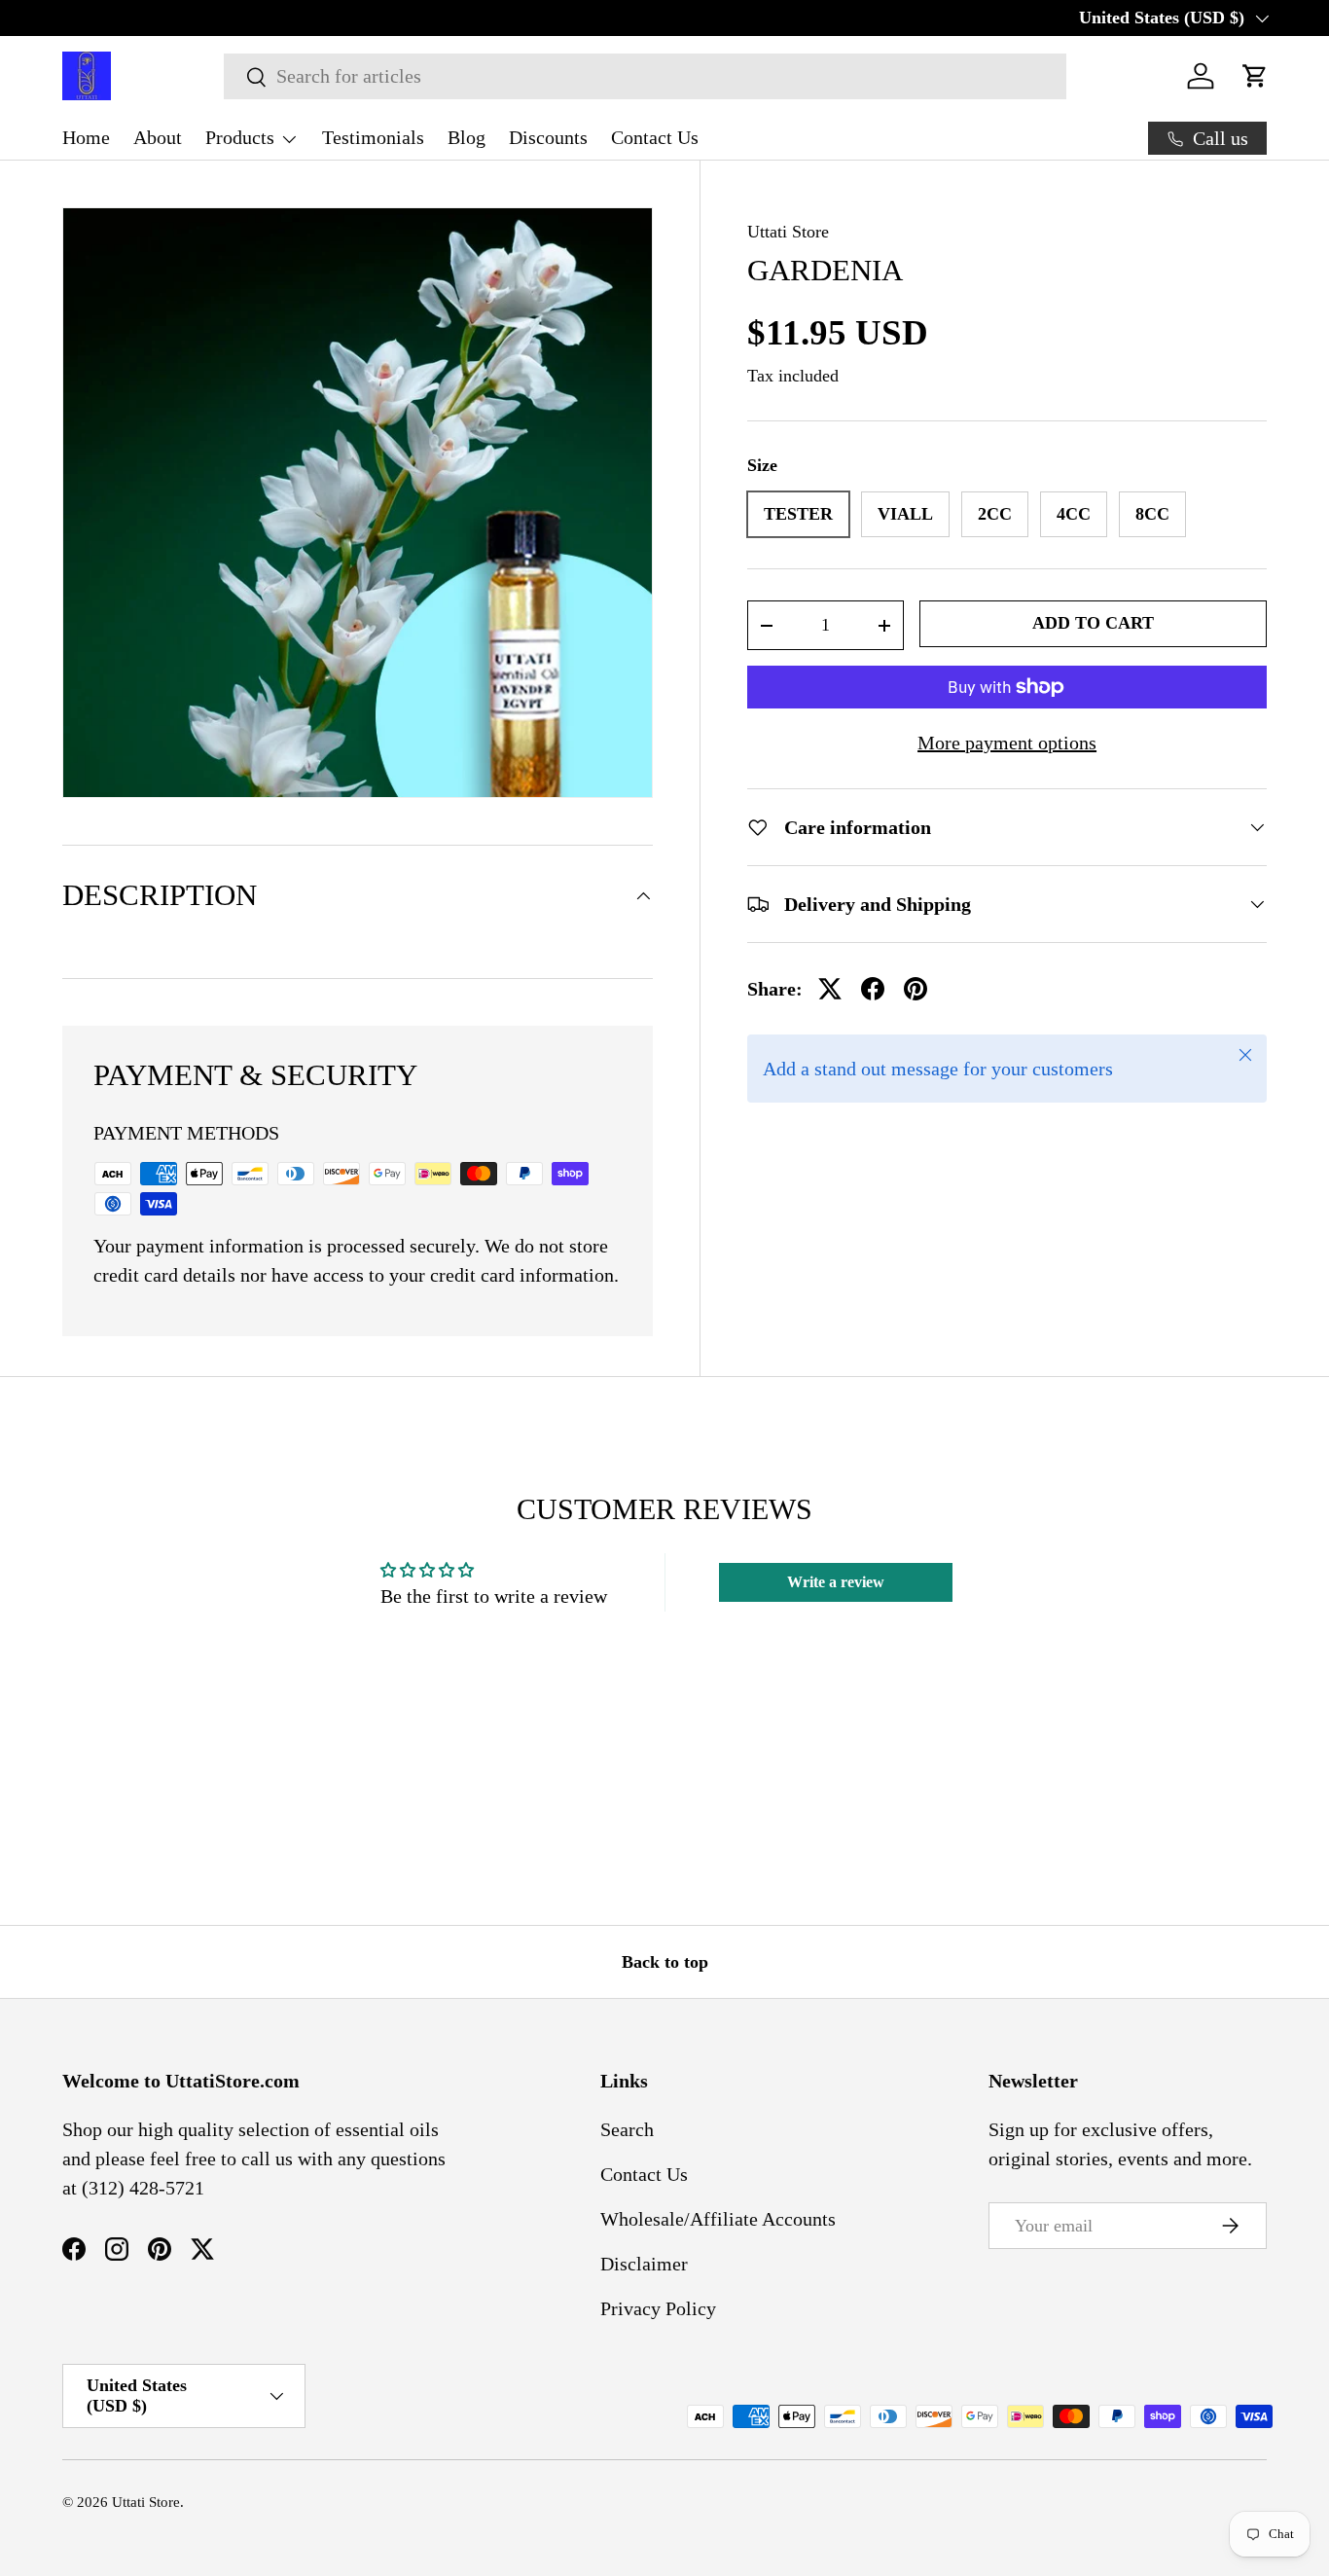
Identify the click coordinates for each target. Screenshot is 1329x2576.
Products (240, 137)
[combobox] (645, 76)
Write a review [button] (836, 1582)
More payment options (1007, 743)
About (158, 137)
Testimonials (373, 137)
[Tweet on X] (830, 989)
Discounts (548, 137)
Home (86, 137)
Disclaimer (644, 2264)
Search (627, 2129)
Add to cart (1093, 623)
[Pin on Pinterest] (916, 989)
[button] (1255, 76)
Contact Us (655, 137)
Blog (467, 137)
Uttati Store (788, 232)
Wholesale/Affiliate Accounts (718, 2219)
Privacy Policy (658, 2308)
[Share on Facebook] (873, 989)
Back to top (665, 1962)
